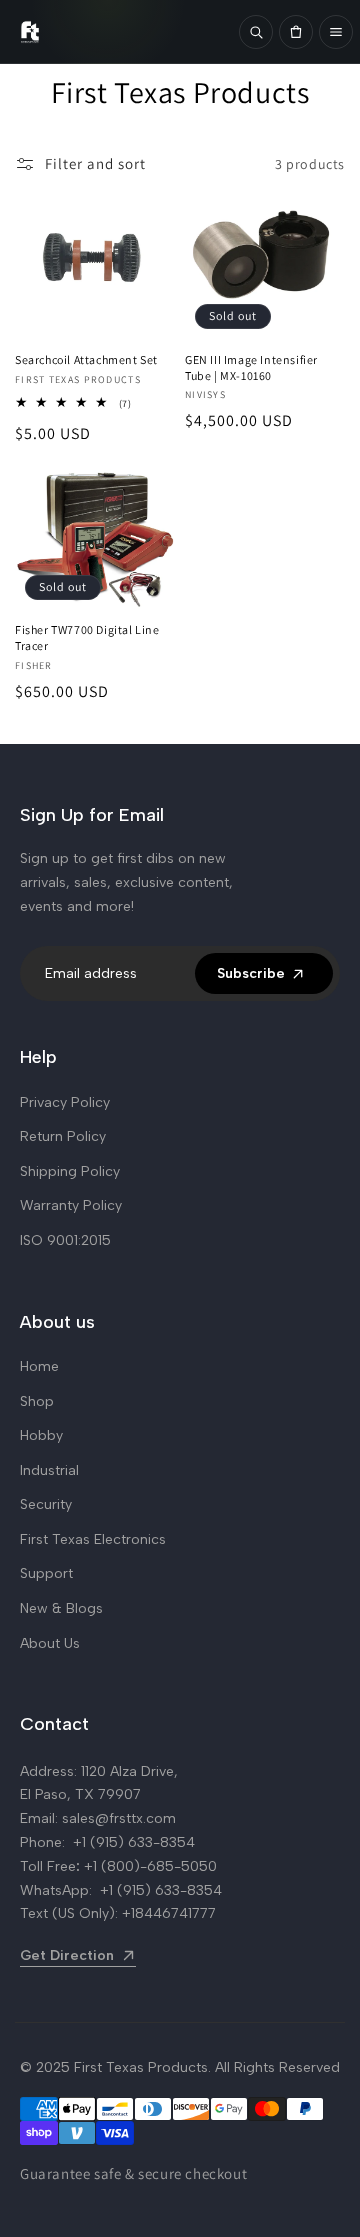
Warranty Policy (71, 1205)
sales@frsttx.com (119, 1818)
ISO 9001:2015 (65, 1240)
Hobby (41, 1435)
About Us (50, 1643)
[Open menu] (336, 32)
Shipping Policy (70, 1171)
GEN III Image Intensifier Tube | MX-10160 (251, 367)
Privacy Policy (65, 1102)
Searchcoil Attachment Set (86, 359)
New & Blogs (61, 1608)
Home (39, 1366)
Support (46, 1573)
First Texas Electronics (93, 1539)
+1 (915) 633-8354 (134, 1842)
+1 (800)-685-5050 (150, 1866)
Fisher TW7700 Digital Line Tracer (87, 637)
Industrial (49, 1470)
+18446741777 (169, 1913)
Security (46, 1504)
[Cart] (296, 32)
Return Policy (63, 1136)
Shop (37, 1401)
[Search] (256, 32)
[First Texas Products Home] (119, 32)
